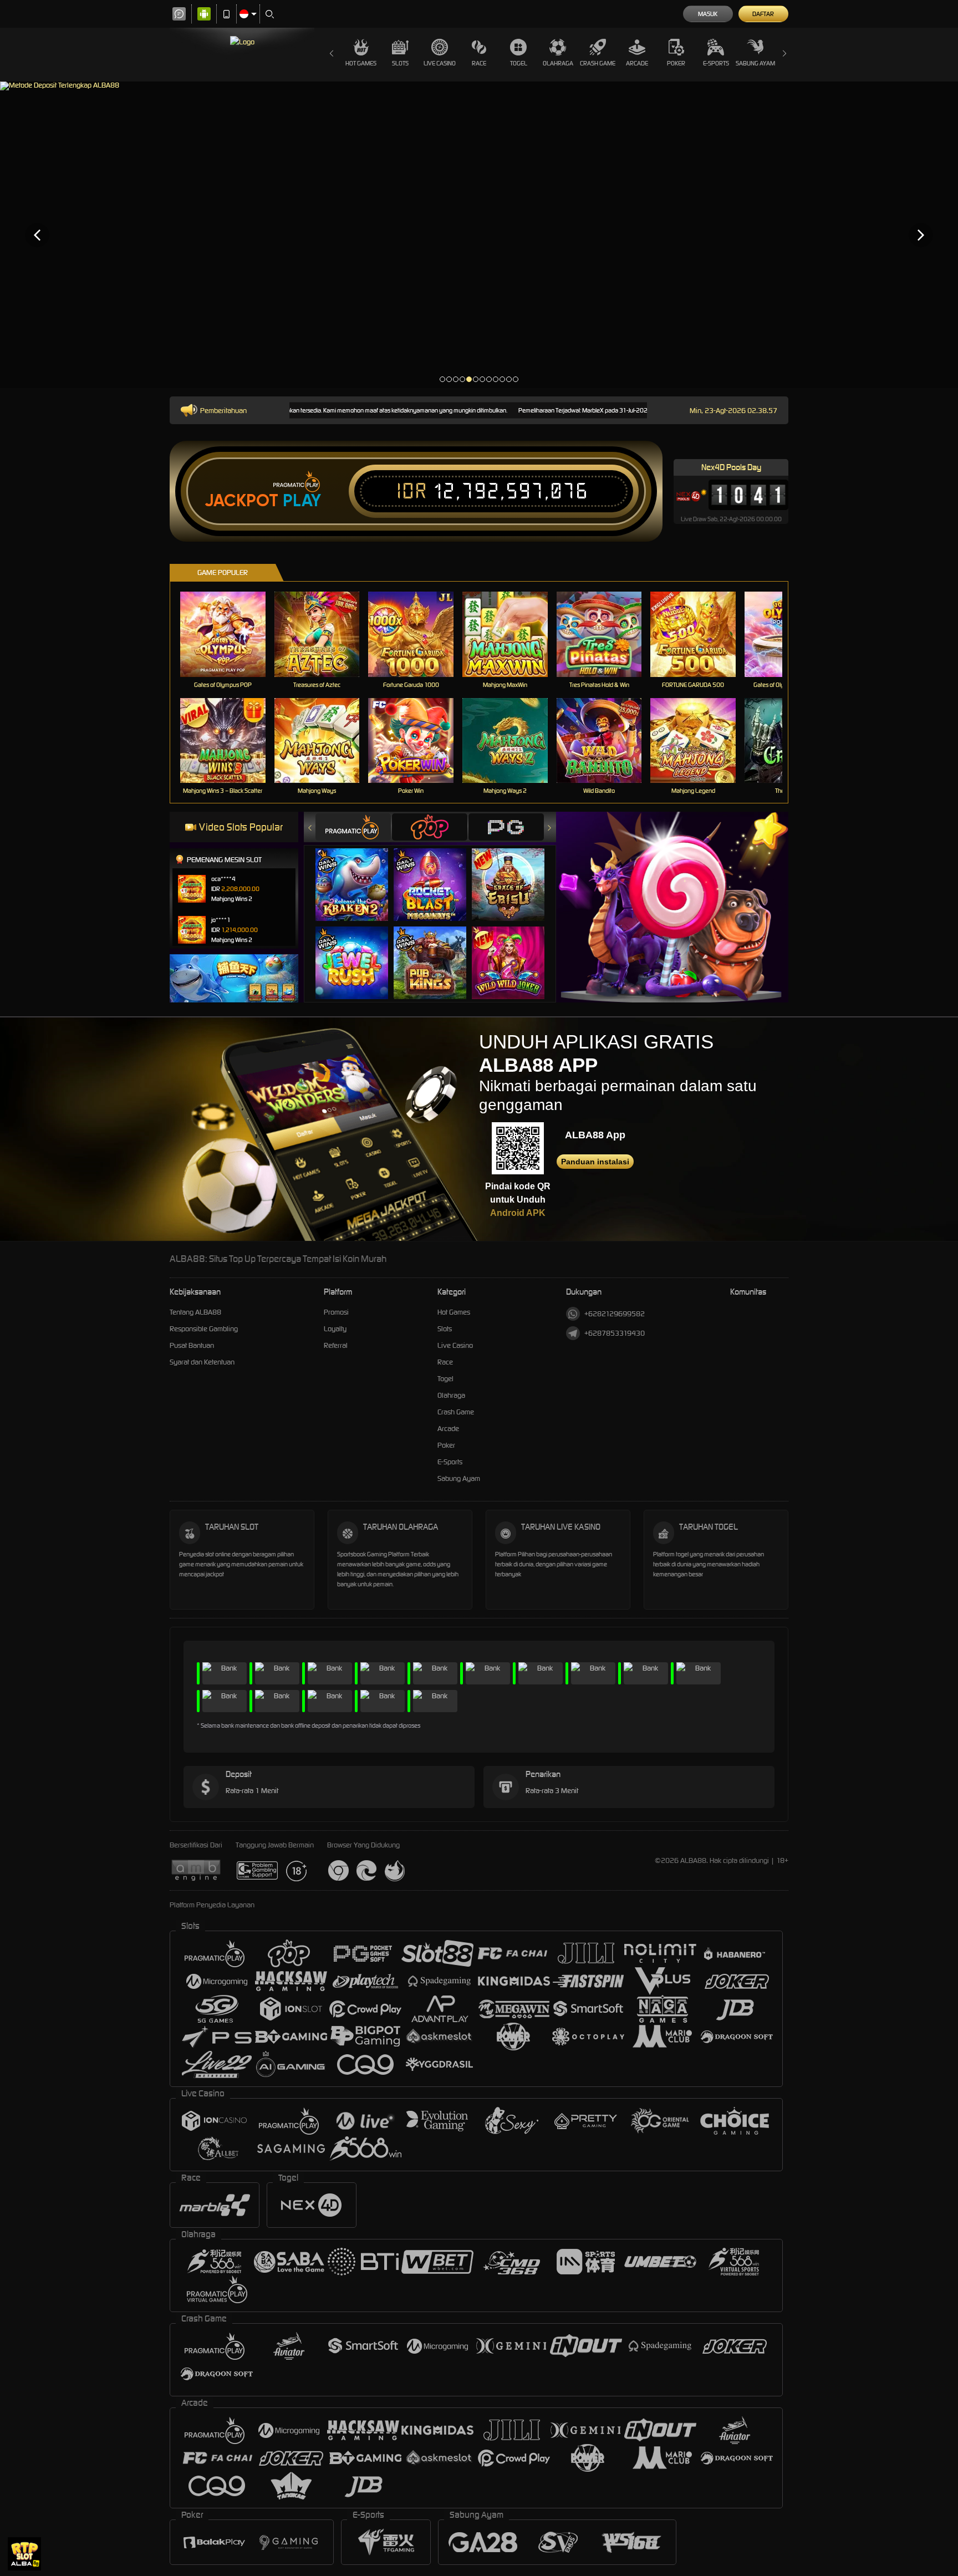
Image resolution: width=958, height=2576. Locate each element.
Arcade (637, 63)
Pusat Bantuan (192, 1345)
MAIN (230, 634)
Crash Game (598, 63)
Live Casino (440, 63)
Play (302, 501)
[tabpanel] (479, 235)
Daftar (763, 14)
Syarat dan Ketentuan (202, 1362)
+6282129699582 (615, 1314)
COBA (358, 874)
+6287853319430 (615, 1333)
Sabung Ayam (755, 63)
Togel (519, 63)
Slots (400, 63)
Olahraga (558, 63)
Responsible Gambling (204, 1329)
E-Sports (716, 63)
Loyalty (335, 1329)
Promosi (336, 1312)
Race (479, 63)
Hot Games (361, 63)
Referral (336, 1345)
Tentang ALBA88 (195, 1312)
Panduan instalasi (595, 1162)
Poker (676, 63)
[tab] (353, 827)
